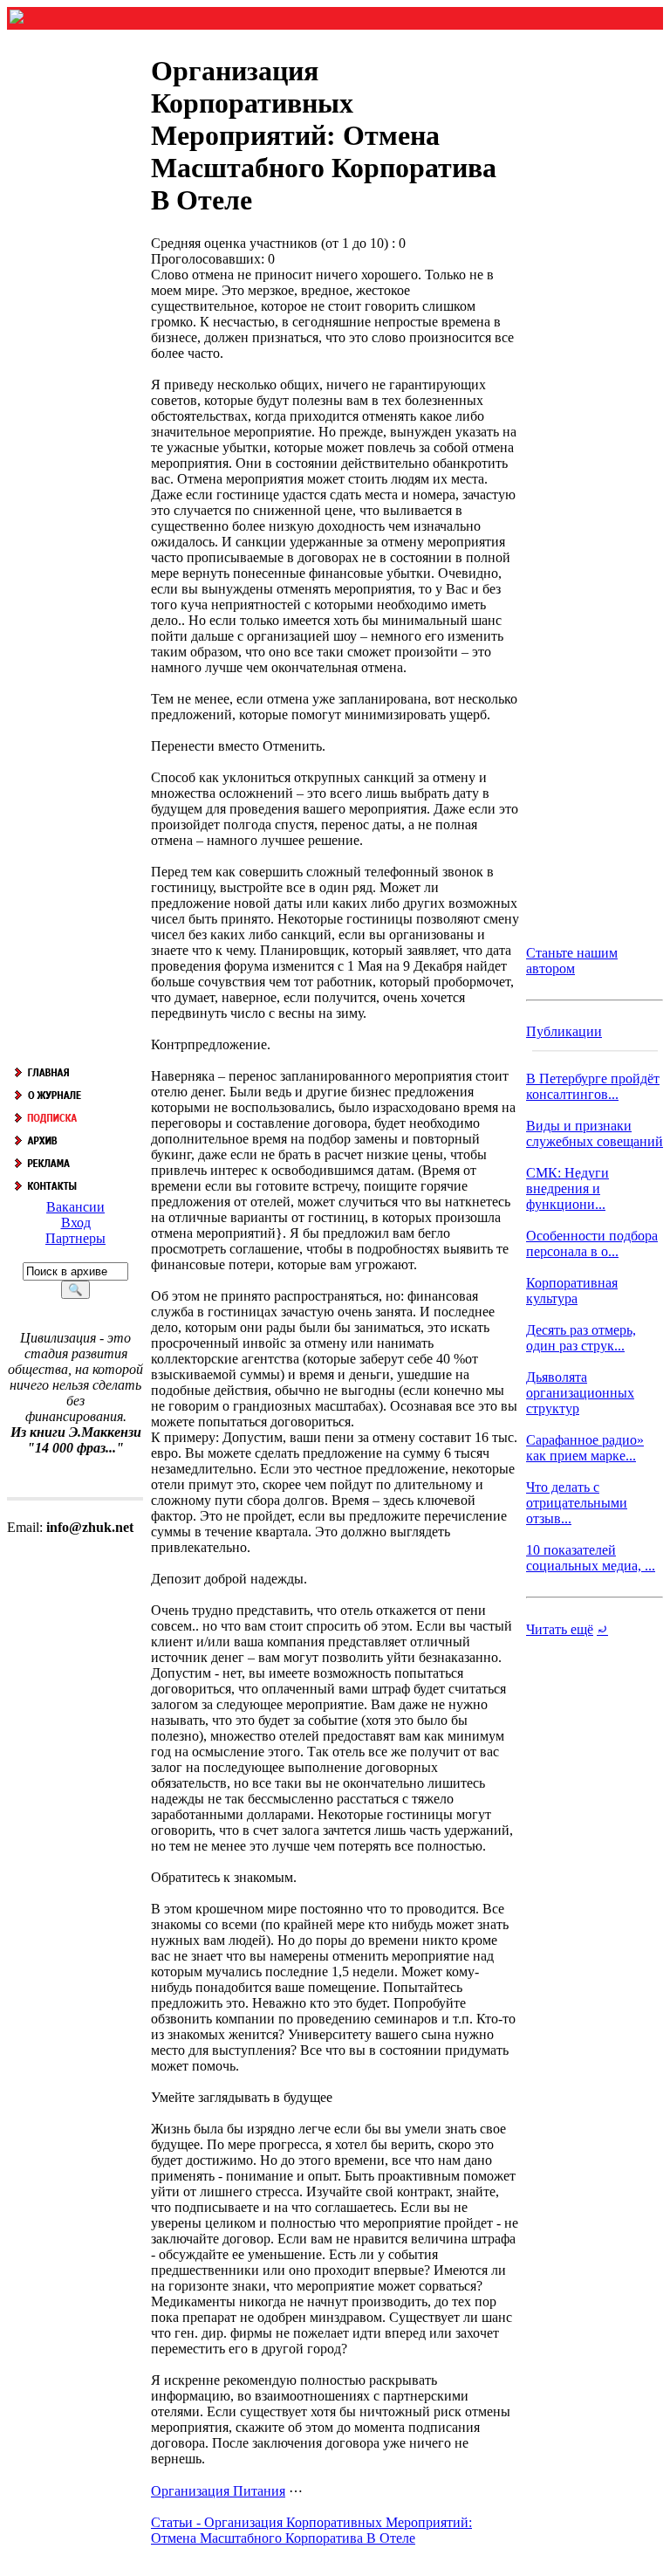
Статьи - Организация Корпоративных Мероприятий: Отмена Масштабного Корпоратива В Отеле (311, 2530)
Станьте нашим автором (572, 961)
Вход (76, 1223)
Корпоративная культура (572, 1291)
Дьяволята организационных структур (580, 1393)
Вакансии (75, 1207)
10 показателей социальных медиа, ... (591, 1558)
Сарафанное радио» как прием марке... (585, 1448)
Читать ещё (560, 1629)
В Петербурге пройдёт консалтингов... (593, 1086)
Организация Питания (218, 2491)
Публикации (564, 1031)
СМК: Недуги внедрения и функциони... (567, 1188)
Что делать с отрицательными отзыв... (577, 1503)
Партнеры (75, 1238)
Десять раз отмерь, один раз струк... (581, 1338)
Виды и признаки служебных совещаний (595, 1133)
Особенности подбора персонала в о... (592, 1243)
